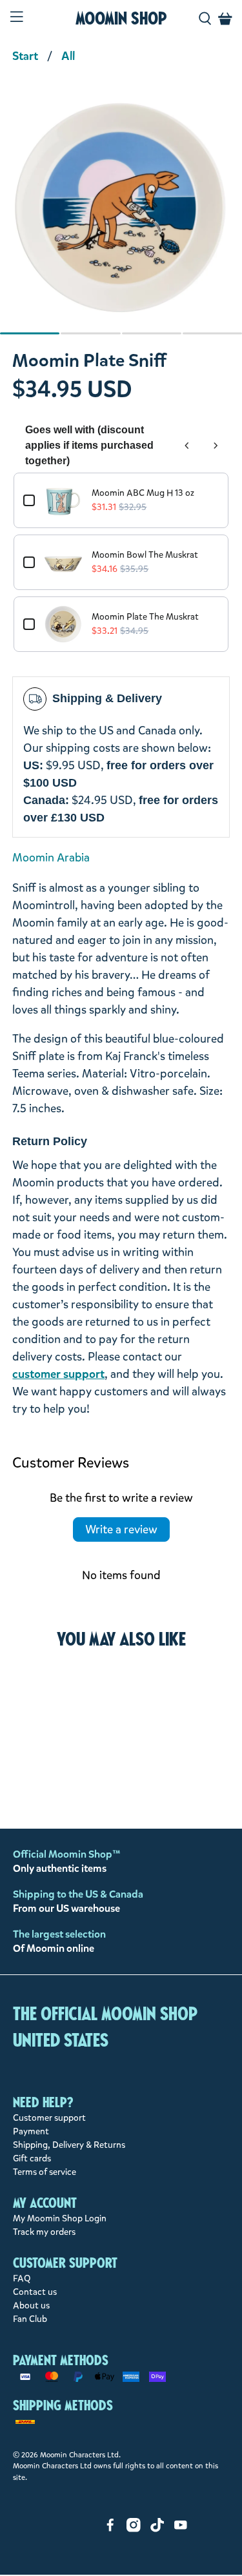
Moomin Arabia (51, 858)
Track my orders (44, 2232)
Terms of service (45, 2172)
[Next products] (216, 446)
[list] (121, 215)
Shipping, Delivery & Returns (69, 2145)
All (68, 56)
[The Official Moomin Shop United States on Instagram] (134, 2529)
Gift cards (32, 2158)
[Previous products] (187, 446)
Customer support (49, 2118)
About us (31, 2306)
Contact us (35, 2292)
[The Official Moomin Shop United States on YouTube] (181, 2529)
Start (25, 56)
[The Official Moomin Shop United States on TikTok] (157, 2529)
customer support (58, 1374)
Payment (31, 2131)
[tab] (30, 333)
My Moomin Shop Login (60, 2218)
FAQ (22, 2278)
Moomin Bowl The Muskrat (145, 555)
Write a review (121, 1529)
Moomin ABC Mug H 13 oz (143, 493)
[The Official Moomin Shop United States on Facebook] (110, 2529)
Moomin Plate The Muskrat (145, 617)
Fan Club (30, 2319)
